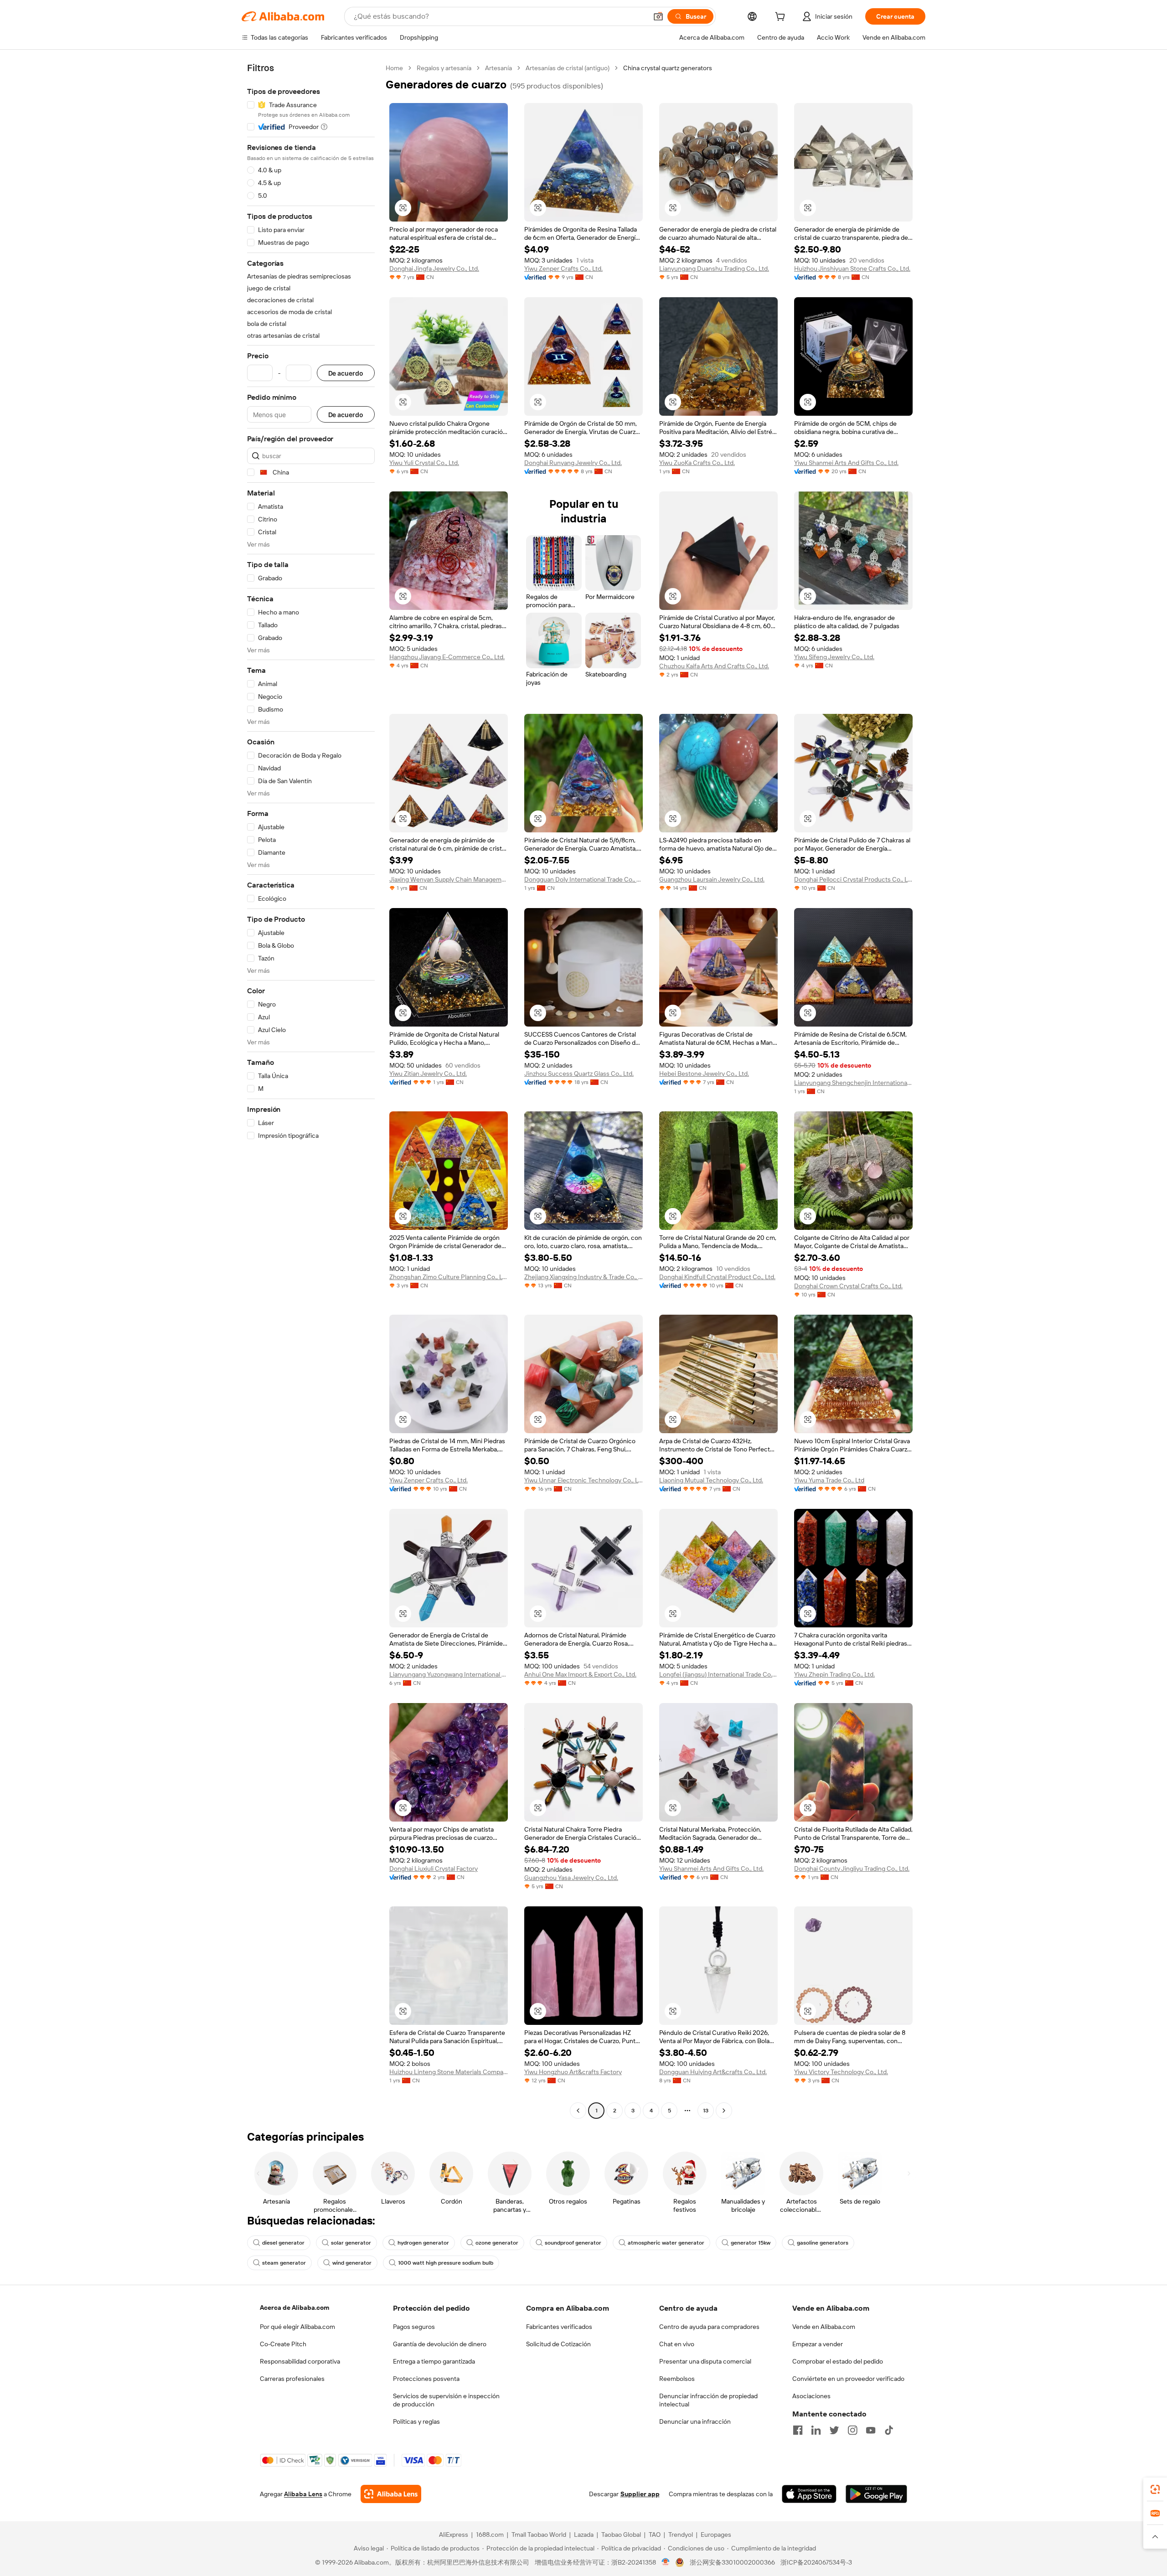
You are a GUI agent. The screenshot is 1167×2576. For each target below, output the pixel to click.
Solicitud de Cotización (558, 2344)
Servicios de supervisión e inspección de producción (446, 2400)
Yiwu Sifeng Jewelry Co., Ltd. (834, 657)
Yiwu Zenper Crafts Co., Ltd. (563, 268)
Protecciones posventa (426, 2379)
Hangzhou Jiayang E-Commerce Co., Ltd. (447, 657)
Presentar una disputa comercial (705, 2361)
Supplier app (640, 2494)
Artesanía (498, 68)
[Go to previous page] (578, 2111)
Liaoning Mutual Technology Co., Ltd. (711, 1480)
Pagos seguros (414, 2327)
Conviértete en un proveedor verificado (848, 2379)
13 (706, 2111)
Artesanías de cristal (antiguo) (568, 68)
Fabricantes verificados (559, 2327)
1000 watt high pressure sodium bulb (446, 2263)
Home (394, 68)
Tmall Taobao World (539, 2535)
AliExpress (454, 2535)
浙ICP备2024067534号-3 (816, 2562)
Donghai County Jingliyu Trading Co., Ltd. (852, 1869)
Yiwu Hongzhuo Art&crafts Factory (573, 2072)
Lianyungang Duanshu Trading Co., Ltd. (714, 268)
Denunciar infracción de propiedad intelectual (708, 2400)
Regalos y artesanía (444, 68)
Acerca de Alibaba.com (294, 2308)
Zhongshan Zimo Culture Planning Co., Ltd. (449, 1277)
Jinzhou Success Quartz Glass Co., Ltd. (579, 1074)
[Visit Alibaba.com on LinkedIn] (816, 2430)
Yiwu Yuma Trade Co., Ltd (829, 1480)
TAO (655, 2535)
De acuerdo (346, 373)
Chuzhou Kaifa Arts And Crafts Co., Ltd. (714, 666)
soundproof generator (573, 2243)
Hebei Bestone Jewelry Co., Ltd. (704, 1074)
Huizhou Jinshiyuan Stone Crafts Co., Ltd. (852, 268)
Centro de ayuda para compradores (709, 2327)
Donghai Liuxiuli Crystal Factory (434, 1869)
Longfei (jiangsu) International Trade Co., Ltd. (718, 1674)
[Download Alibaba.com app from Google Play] (876, 2494)
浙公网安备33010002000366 (732, 2562)
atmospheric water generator (666, 2243)
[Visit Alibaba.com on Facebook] (798, 2430)
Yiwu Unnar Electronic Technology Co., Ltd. (583, 1480)
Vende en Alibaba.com (824, 2327)
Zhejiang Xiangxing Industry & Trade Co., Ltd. (583, 1277)
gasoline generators (823, 2243)
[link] (1155, 2489)
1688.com (490, 2535)
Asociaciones (811, 2396)
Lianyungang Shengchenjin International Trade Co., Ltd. (853, 1083)
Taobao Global (621, 2535)
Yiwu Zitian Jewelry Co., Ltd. (428, 1074)
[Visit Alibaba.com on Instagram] (852, 2430)
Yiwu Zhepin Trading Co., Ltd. (834, 1674)
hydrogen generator (423, 2243)
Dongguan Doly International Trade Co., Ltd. (583, 879)
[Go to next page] (724, 2111)
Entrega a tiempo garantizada (434, 2361)
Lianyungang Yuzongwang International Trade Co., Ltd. (449, 1674)
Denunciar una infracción (695, 2421)
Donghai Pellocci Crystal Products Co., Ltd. (853, 879)
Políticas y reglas (416, 2421)
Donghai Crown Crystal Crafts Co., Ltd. (848, 1286)
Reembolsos (677, 2379)
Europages (716, 2535)
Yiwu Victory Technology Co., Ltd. (841, 2072)
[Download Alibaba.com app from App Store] (809, 2494)
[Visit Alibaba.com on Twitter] (834, 2430)
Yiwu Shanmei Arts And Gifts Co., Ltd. (846, 463)
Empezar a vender (818, 2344)
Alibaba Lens (303, 2494)
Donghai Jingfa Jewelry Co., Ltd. (434, 268)
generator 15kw (751, 2243)
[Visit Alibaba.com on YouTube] (871, 2430)
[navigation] (311, 1090)
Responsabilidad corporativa (300, 2361)
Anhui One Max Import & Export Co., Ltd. (580, 1674)
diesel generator (283, 2243)
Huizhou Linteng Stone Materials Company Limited (449, 2072)
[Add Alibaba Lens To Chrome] (391, 2494)
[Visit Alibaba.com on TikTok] (889, 2430)
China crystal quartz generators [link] (668, 68)
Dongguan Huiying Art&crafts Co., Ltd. (713, 2072)
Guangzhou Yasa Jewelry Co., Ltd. (571, 1878)
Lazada (584, 2535)
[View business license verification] (666, 2562)
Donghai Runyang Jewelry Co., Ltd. (573, 463)
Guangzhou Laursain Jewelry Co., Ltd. (712, 879)
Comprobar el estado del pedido (838, 2361)
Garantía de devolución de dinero (440, 2344)
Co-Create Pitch (283, 2344)
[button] (658, 16)
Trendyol (681, 2535)
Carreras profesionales (292, 2379)
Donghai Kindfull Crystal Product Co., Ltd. (717, 1277)
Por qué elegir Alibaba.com (297, 2327)
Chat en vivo (677, 2344)
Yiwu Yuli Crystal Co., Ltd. (424, 463)
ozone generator (497, 2243)
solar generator (351, 2243)
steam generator (284, 2263)
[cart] (782, 18)
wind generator (352, 2263)
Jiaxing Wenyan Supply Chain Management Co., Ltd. (449, 879)
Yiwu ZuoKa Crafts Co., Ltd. (697, 463)
